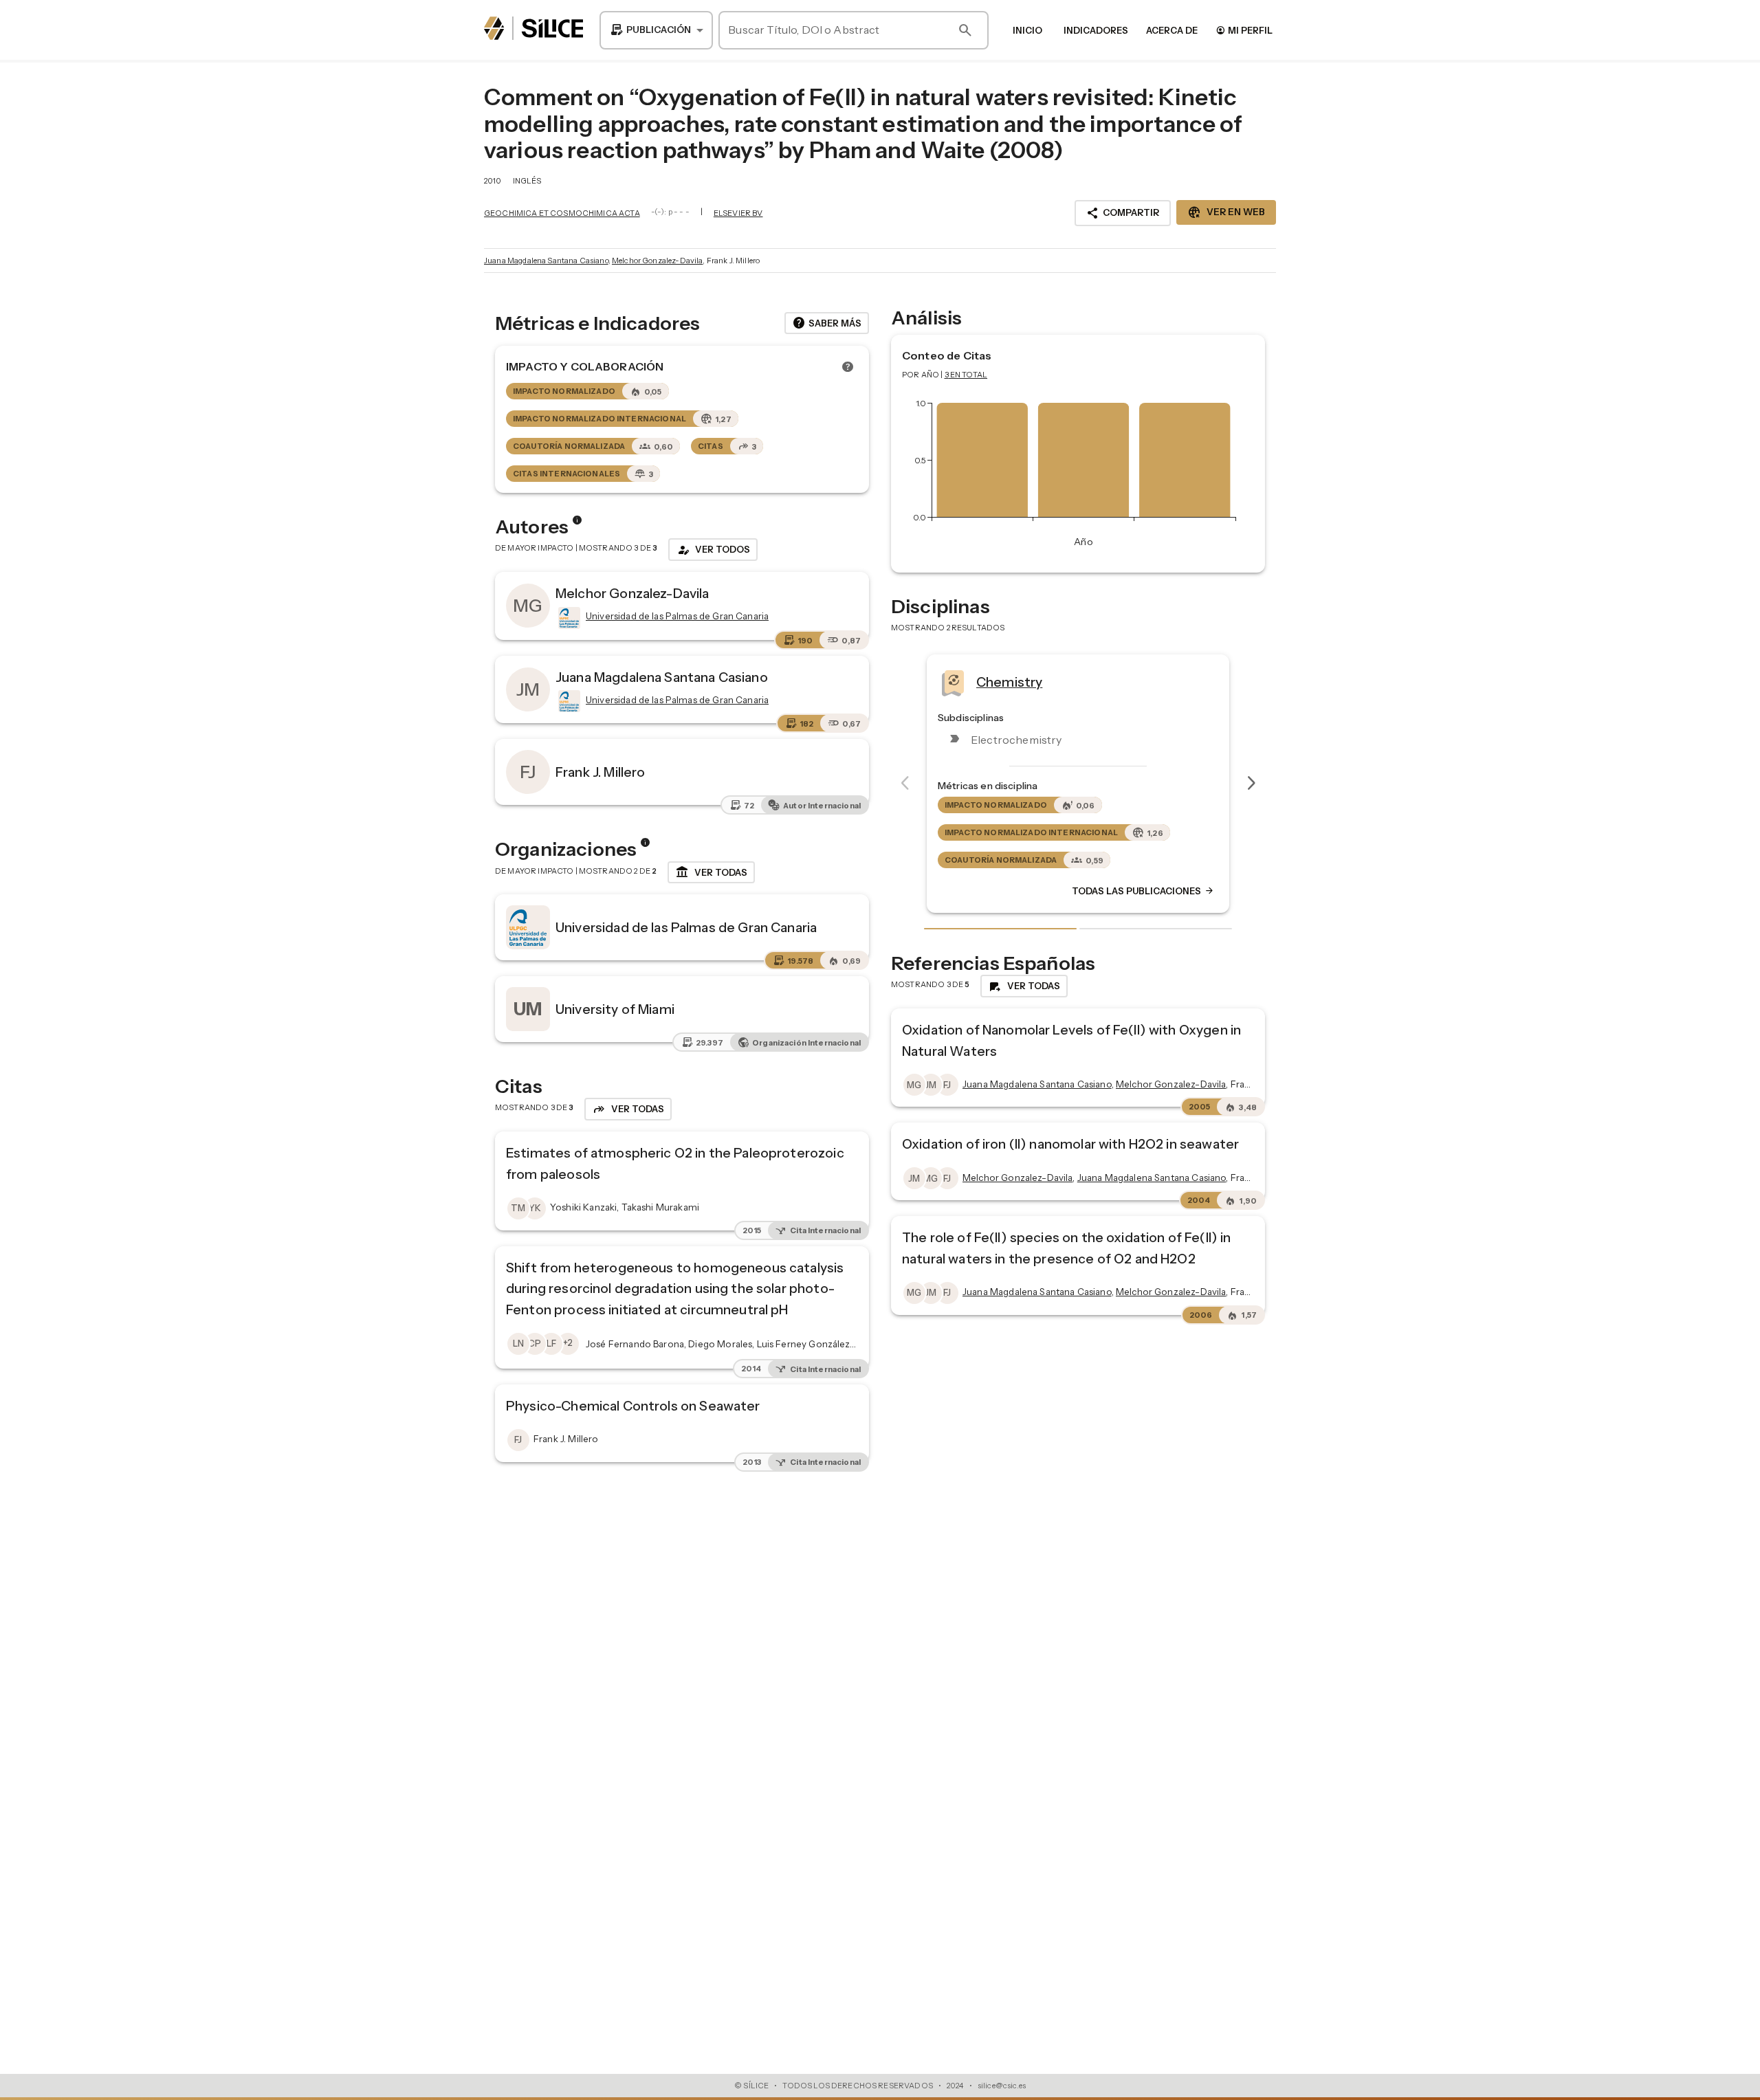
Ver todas (711, 872)
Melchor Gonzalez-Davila (657, 261)
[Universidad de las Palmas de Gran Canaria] (568, 618)
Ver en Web (1226, 212)
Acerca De (1172, 30)
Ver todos (713, 550)
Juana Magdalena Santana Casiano (546, 261)
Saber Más (827, 323)
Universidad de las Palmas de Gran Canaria (686, 927)
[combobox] (656, 30)
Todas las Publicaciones (1143, 892)
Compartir (1123, 213)
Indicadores (1096, 30)
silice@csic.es (1002, 2086)
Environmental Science (1049, 682)
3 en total (966, 375)
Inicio (1027, 30)
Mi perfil (1244, 30)
